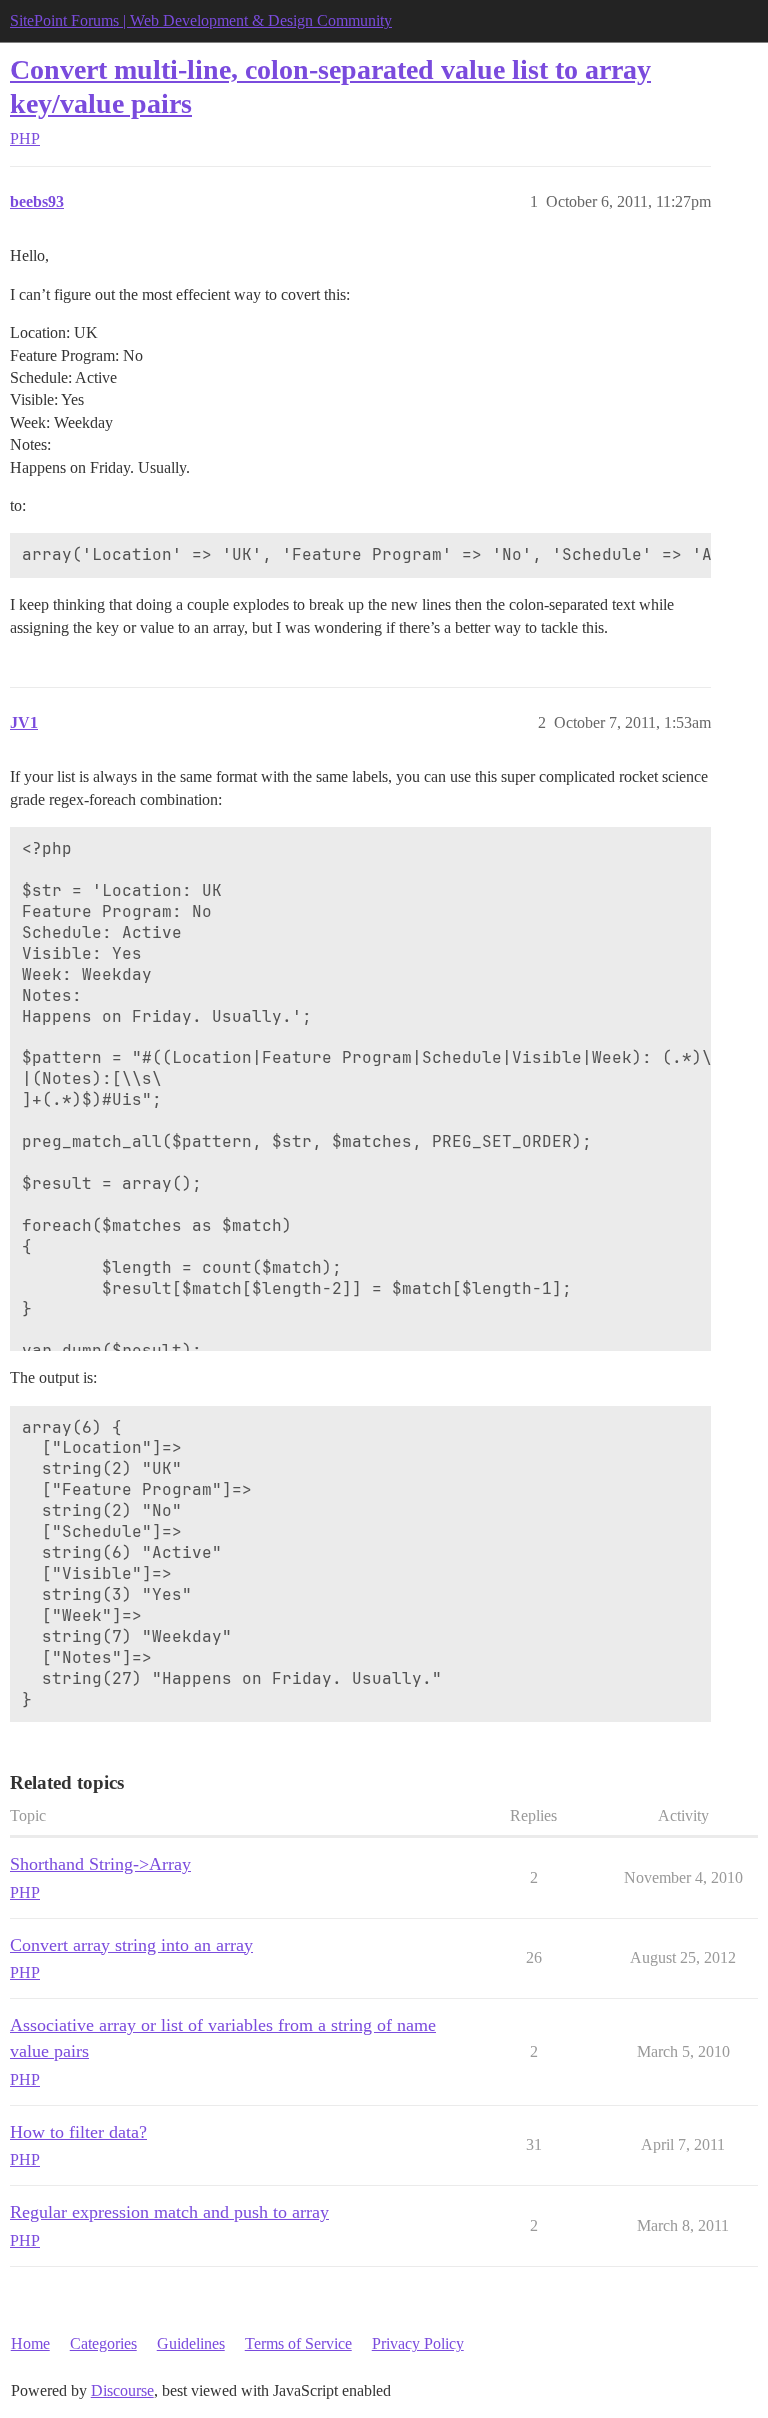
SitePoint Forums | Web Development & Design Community (201, 20)
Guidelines (191, 2343)
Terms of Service (298, 2343)
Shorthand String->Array (100, 1864)
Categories (103, 2343)
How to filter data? (78, 2132)
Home (30, 2343)
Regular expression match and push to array (169, 2212)
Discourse (122, 2390)
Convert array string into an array (131, 1945)
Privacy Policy (418, 2343)
